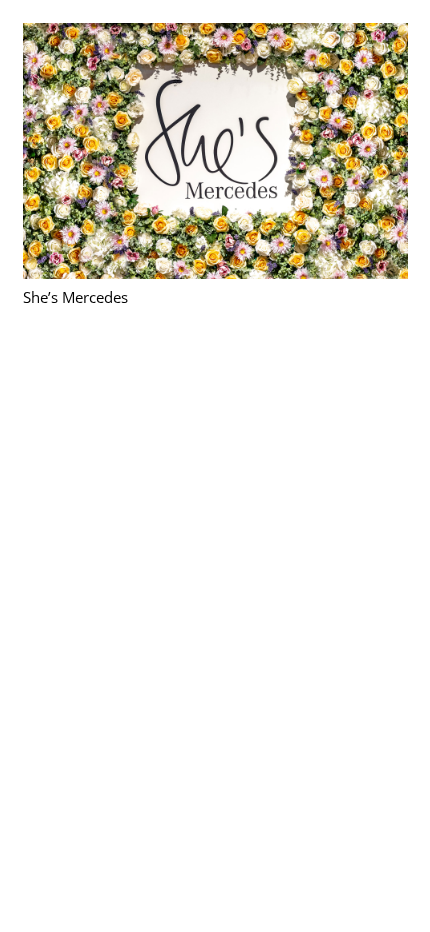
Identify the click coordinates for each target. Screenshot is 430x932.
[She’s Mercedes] (215, 35)
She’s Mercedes (75, 297)
